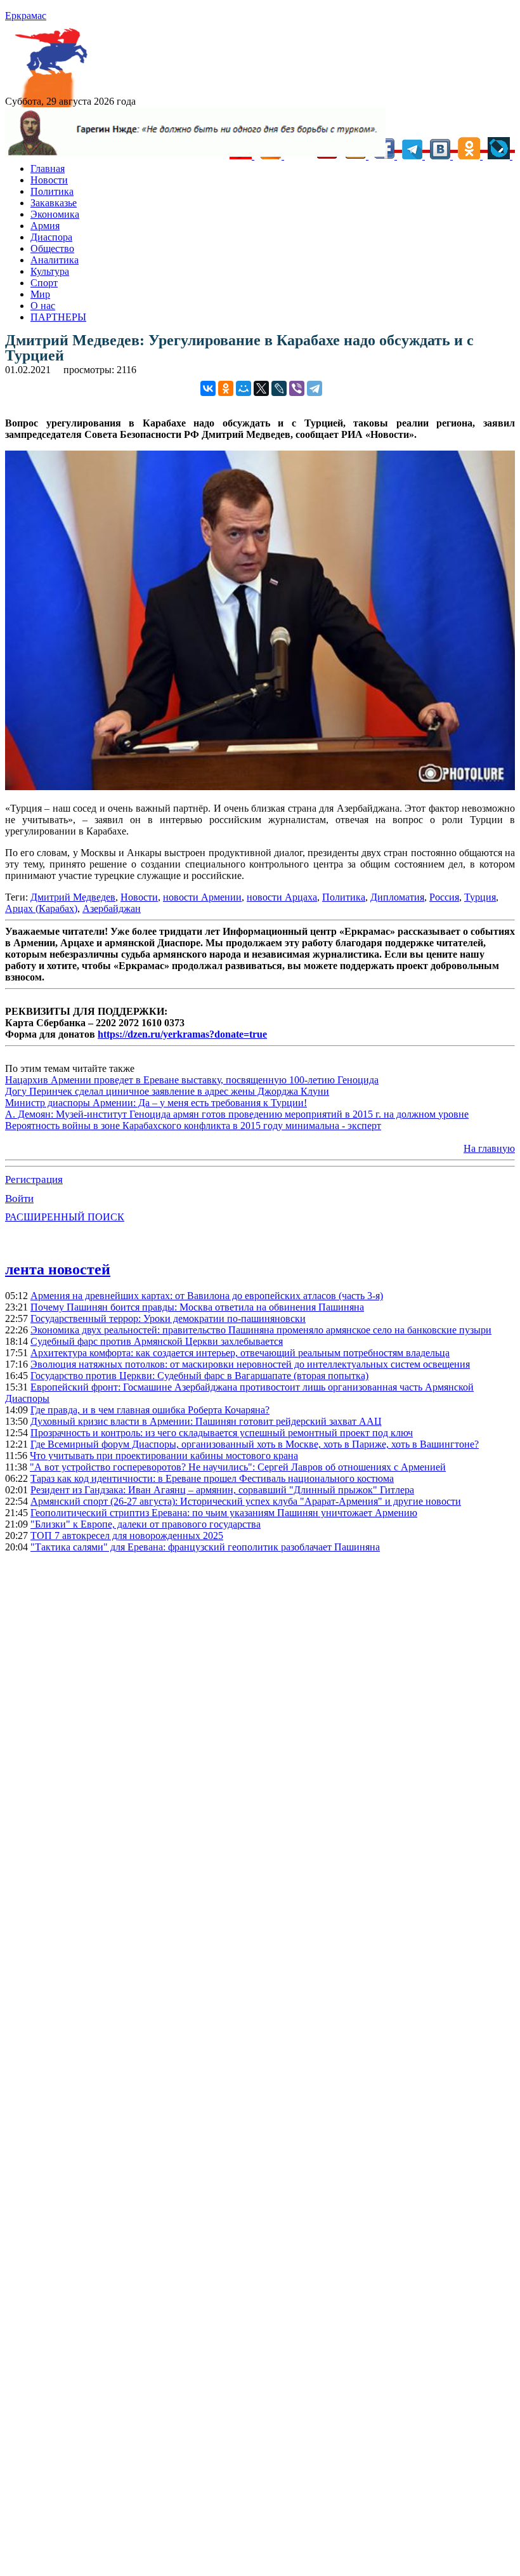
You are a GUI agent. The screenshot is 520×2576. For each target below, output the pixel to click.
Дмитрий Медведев (73, 897)
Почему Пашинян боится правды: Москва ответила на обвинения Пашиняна (197, 1307)
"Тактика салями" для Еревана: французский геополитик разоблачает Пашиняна (205, 1547)
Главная (48, 168)
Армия (45, 226)
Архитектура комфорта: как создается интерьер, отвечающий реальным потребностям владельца (240, 1353)
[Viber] (297, 388)
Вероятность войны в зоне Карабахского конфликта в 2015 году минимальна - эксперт (193, 1126)
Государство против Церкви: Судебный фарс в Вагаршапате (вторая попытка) (199, 1376)
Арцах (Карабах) (41, 908)
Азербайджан (112, 908)
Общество (52, 248)
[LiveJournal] (279, 388)
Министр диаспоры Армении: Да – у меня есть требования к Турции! (156, 1103)
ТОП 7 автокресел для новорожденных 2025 (127, 1536)
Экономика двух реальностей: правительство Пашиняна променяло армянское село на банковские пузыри (261, 1330)
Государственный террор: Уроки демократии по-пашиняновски (168, 1318)
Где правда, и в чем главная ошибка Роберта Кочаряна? (150, 1410)
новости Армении (202, 897)
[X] (261, 388)
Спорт (44, 283)
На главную (489, 1148)
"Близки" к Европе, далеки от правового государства (146, 1524)
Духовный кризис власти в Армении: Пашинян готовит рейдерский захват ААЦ (206, 1421)
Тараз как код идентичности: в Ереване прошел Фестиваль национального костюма (212, 1478)
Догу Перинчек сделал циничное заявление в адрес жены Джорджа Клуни (167, 1091)
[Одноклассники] (226, 388)
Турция (480, 897)
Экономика (55, 214)
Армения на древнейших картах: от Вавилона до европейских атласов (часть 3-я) (207, 1296)
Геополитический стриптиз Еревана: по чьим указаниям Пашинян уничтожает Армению (224, 1513)
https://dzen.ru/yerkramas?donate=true (182, 1034)
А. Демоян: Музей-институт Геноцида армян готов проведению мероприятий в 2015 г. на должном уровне (237, 1114)
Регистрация (34, 1179)
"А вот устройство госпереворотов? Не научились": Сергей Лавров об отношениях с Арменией (238, 1467)
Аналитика (55, 260)
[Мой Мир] (244, 388)
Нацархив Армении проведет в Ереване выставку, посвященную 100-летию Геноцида (192, 1080)
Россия (444, 897)
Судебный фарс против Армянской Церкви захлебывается (157, 1341)
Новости (49, 180)
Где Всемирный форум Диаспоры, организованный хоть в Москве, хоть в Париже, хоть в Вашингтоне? (255, 1444)
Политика (52, 191)
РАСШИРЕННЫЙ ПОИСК (65, 1217)
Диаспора (51, 237)
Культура (50, 271)
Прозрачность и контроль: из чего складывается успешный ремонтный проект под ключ (222, 1433)
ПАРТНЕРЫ (58, 317)
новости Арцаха (282, 897)
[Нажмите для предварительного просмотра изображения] (260, 787)
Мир (40, 294)
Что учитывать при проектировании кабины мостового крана (164, 1456)
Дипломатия (397, 897)
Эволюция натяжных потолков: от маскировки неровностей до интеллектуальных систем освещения (250, 1364)
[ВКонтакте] (208, 388)
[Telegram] (315, 388)
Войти (19, 1199)
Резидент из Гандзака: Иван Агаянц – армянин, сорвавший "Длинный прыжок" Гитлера (222, 1490)
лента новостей (58, 1269)
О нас (43, 306)
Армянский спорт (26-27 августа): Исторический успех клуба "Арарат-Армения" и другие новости (246, 1501)
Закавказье (54, 203)
